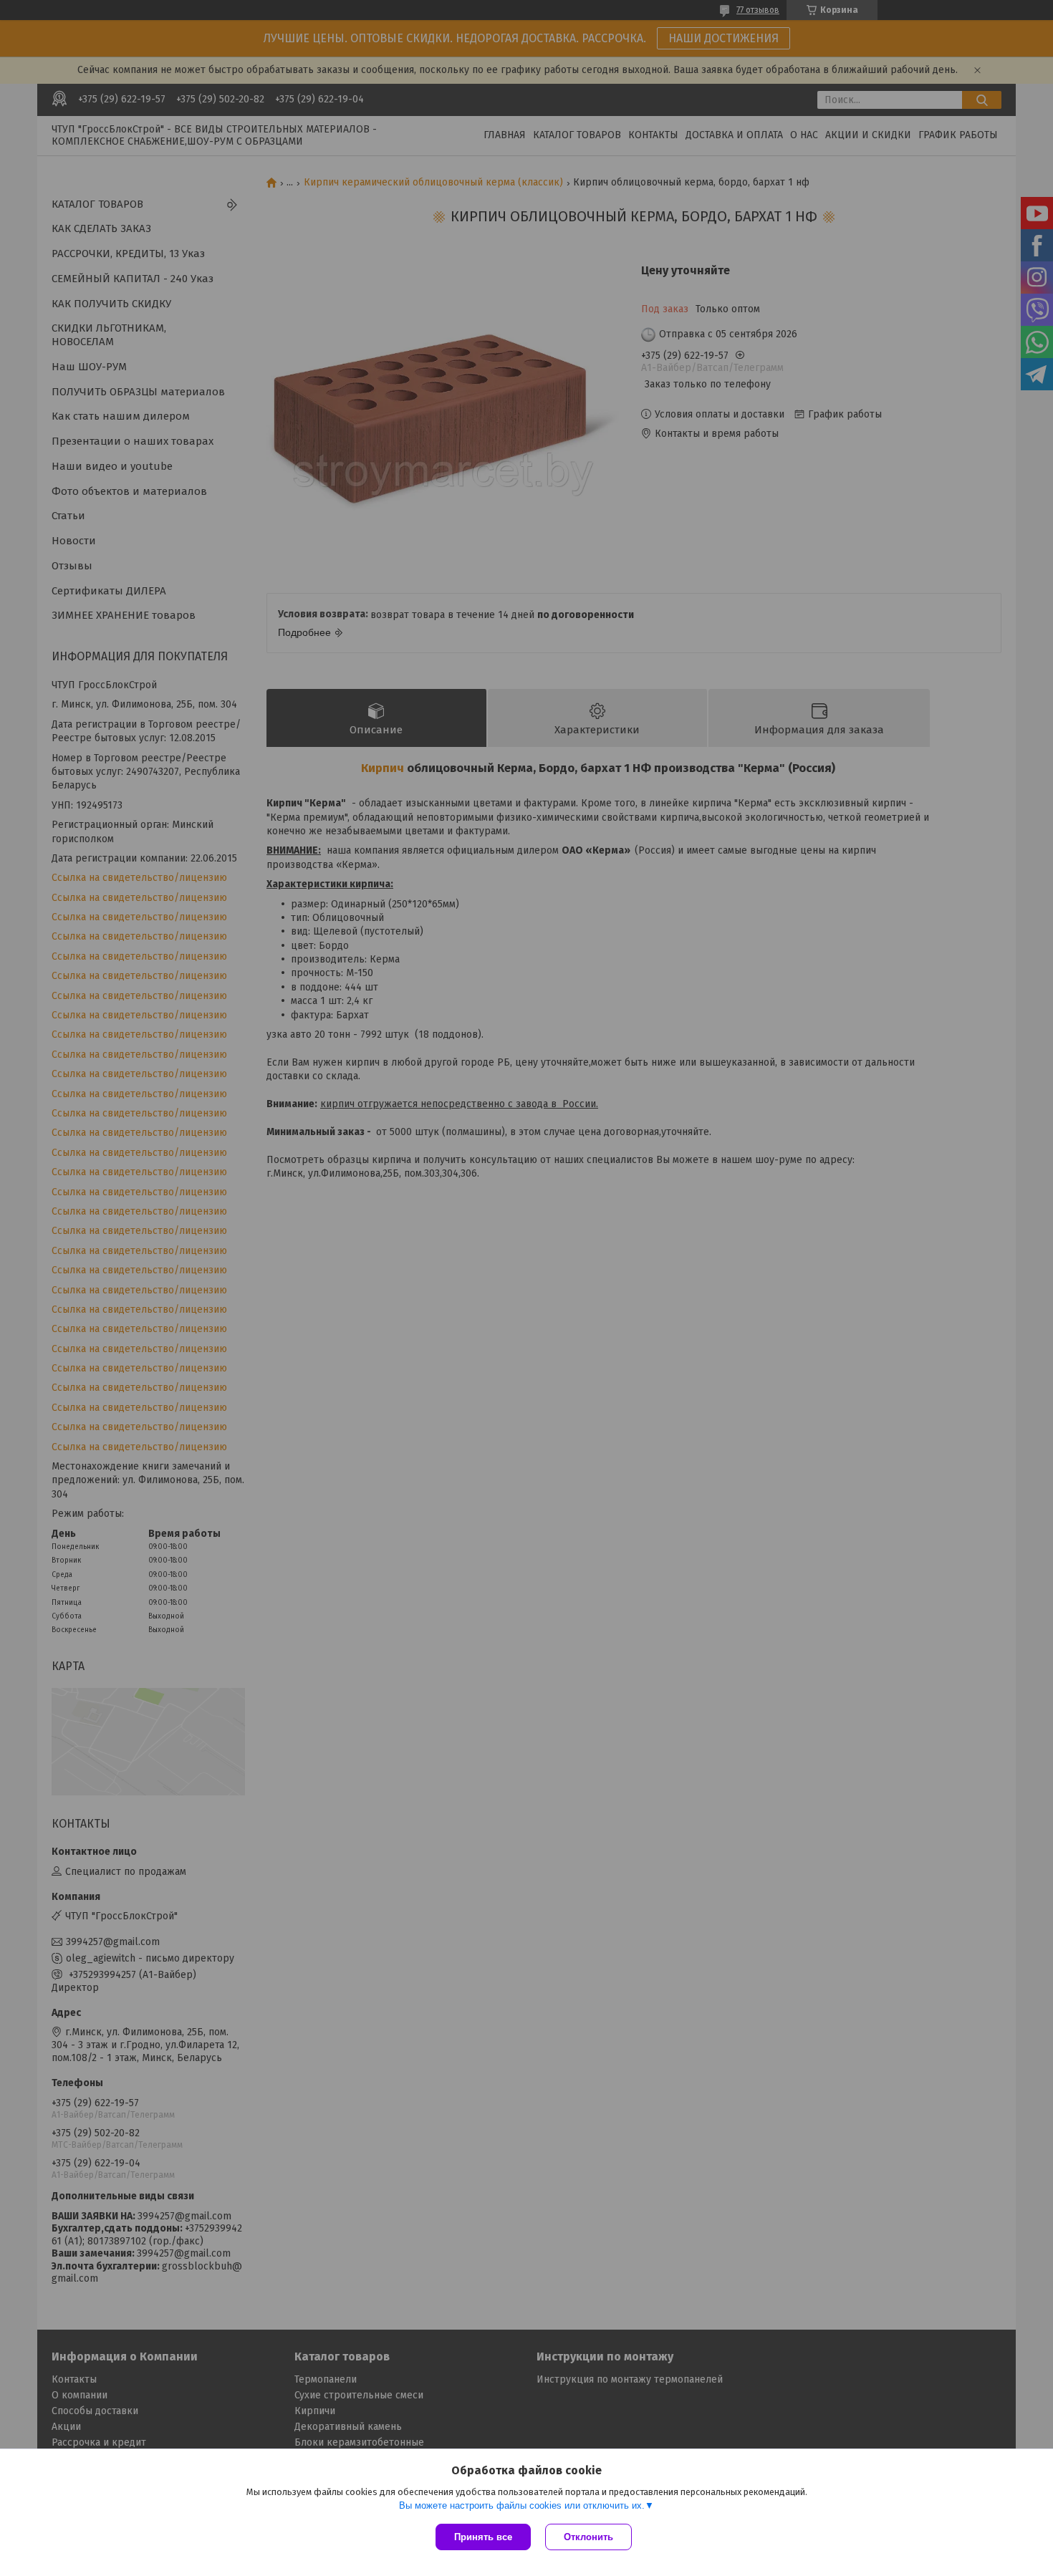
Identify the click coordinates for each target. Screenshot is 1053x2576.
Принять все (483, 2537)
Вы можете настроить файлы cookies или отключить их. (522, 2505)
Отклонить (588, 2537)
